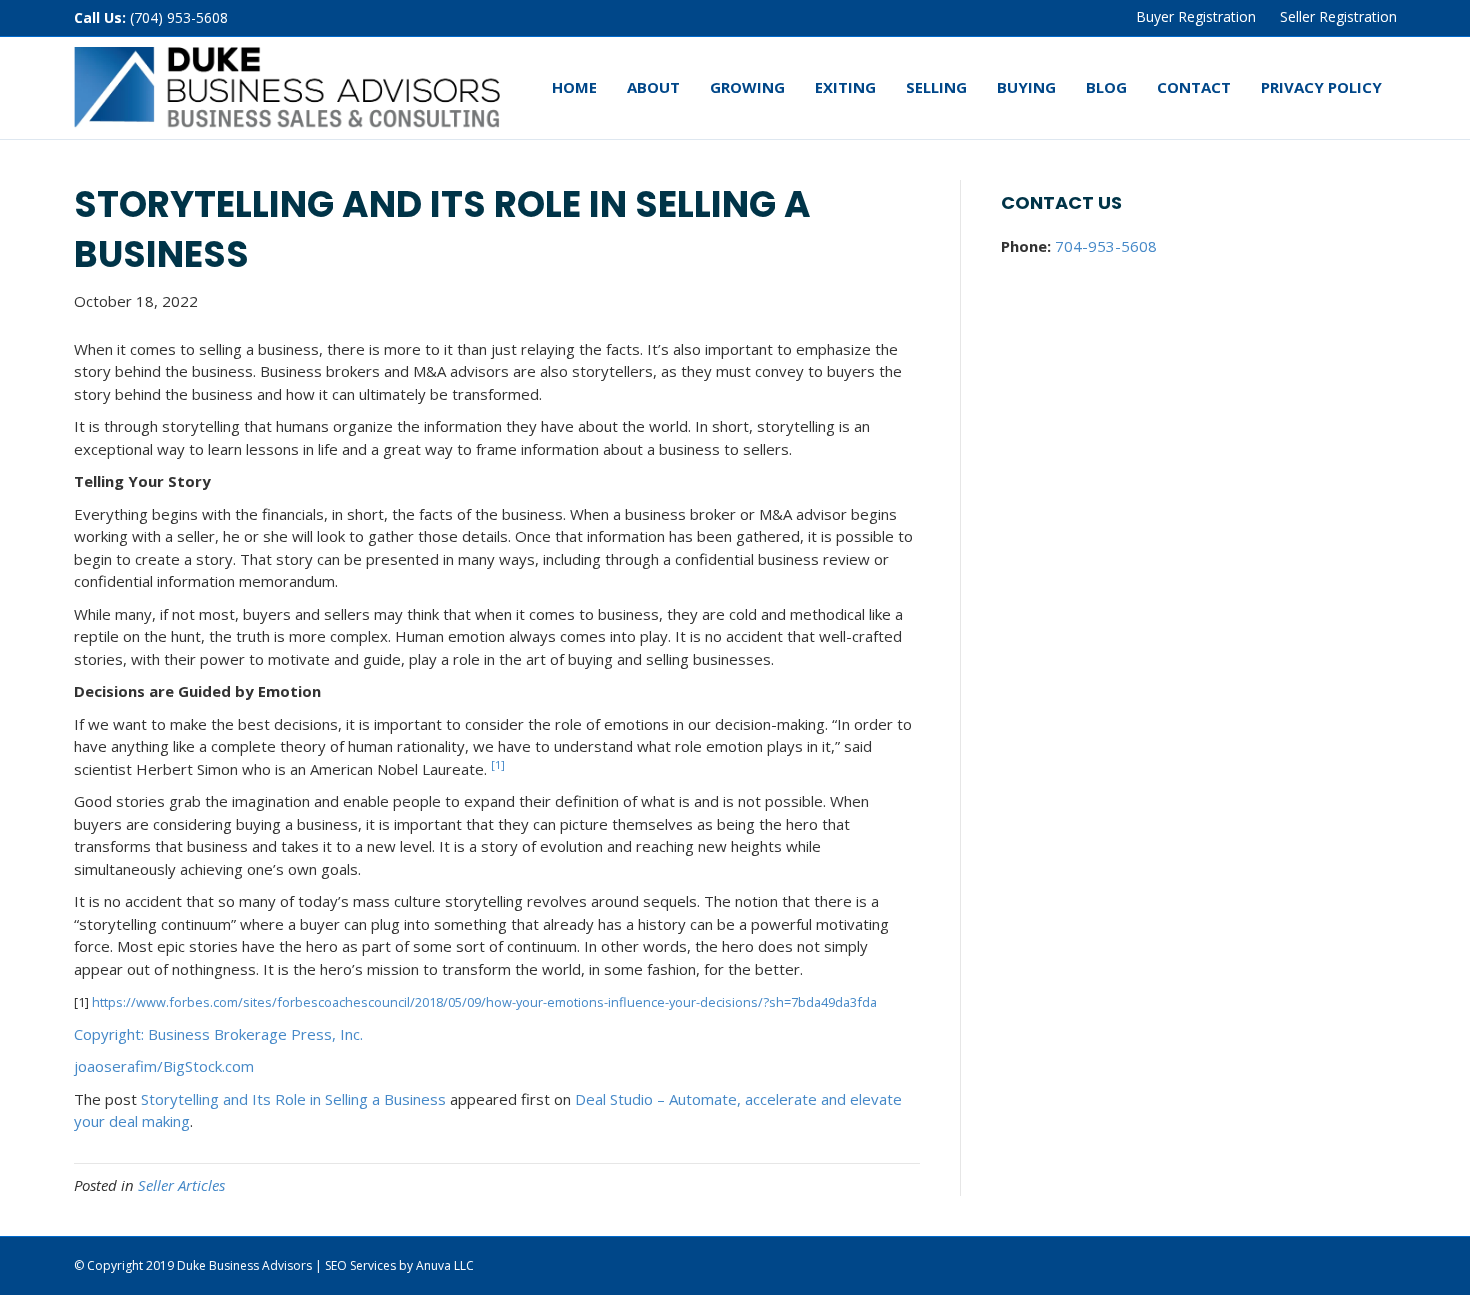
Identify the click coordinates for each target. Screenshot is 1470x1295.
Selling (936, 87)
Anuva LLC (445, 1265)
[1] (498, 764)
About (653, 87)
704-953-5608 (1106, 246)
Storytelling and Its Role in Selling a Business (293, 1099)
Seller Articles (181, 1185)
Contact (1194, 87)
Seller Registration (1338, 16)
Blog (1106, 87)
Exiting (845, 87)
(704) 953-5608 (179, 17)
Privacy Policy (1321, 87)
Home (574, 87)
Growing (747, 87)
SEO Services (360, 1265)
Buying (1026, 87)
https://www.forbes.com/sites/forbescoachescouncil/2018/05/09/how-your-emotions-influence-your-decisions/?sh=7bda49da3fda (484, 1002)
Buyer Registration (1196, 16)
